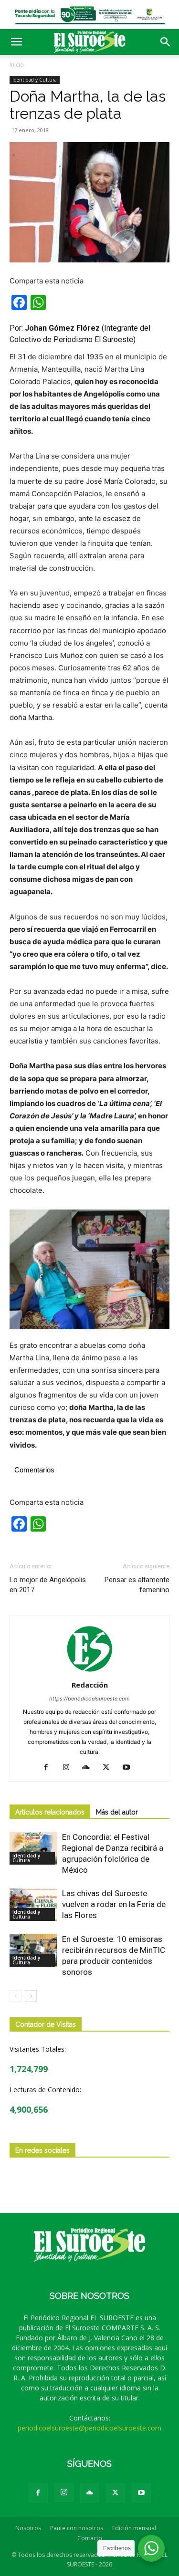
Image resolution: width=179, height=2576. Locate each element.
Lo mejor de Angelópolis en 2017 (48, 1585)
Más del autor (117, 1812)
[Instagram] (69, 1768)
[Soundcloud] (89, 1768)
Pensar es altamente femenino (137, 1585)
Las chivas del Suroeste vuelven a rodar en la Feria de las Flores (114, 1904)
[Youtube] (130, 1768)
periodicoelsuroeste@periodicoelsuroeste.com (89, 2428)
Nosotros (28, 2528)
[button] (16, 42)
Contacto (90, 2538)
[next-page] (31, 1996)
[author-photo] (90, 1672)
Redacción (90, 1685)
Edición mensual (134, 2528)
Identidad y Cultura (35, 80)
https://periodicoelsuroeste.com (89, 1699)
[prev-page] (16, 1996)
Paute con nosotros (77, 2528)
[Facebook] (49, 1768)
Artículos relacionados (50, 1812)
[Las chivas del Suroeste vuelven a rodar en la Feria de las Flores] (33, 1904)
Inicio (17, 65)
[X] (110, 1768)
